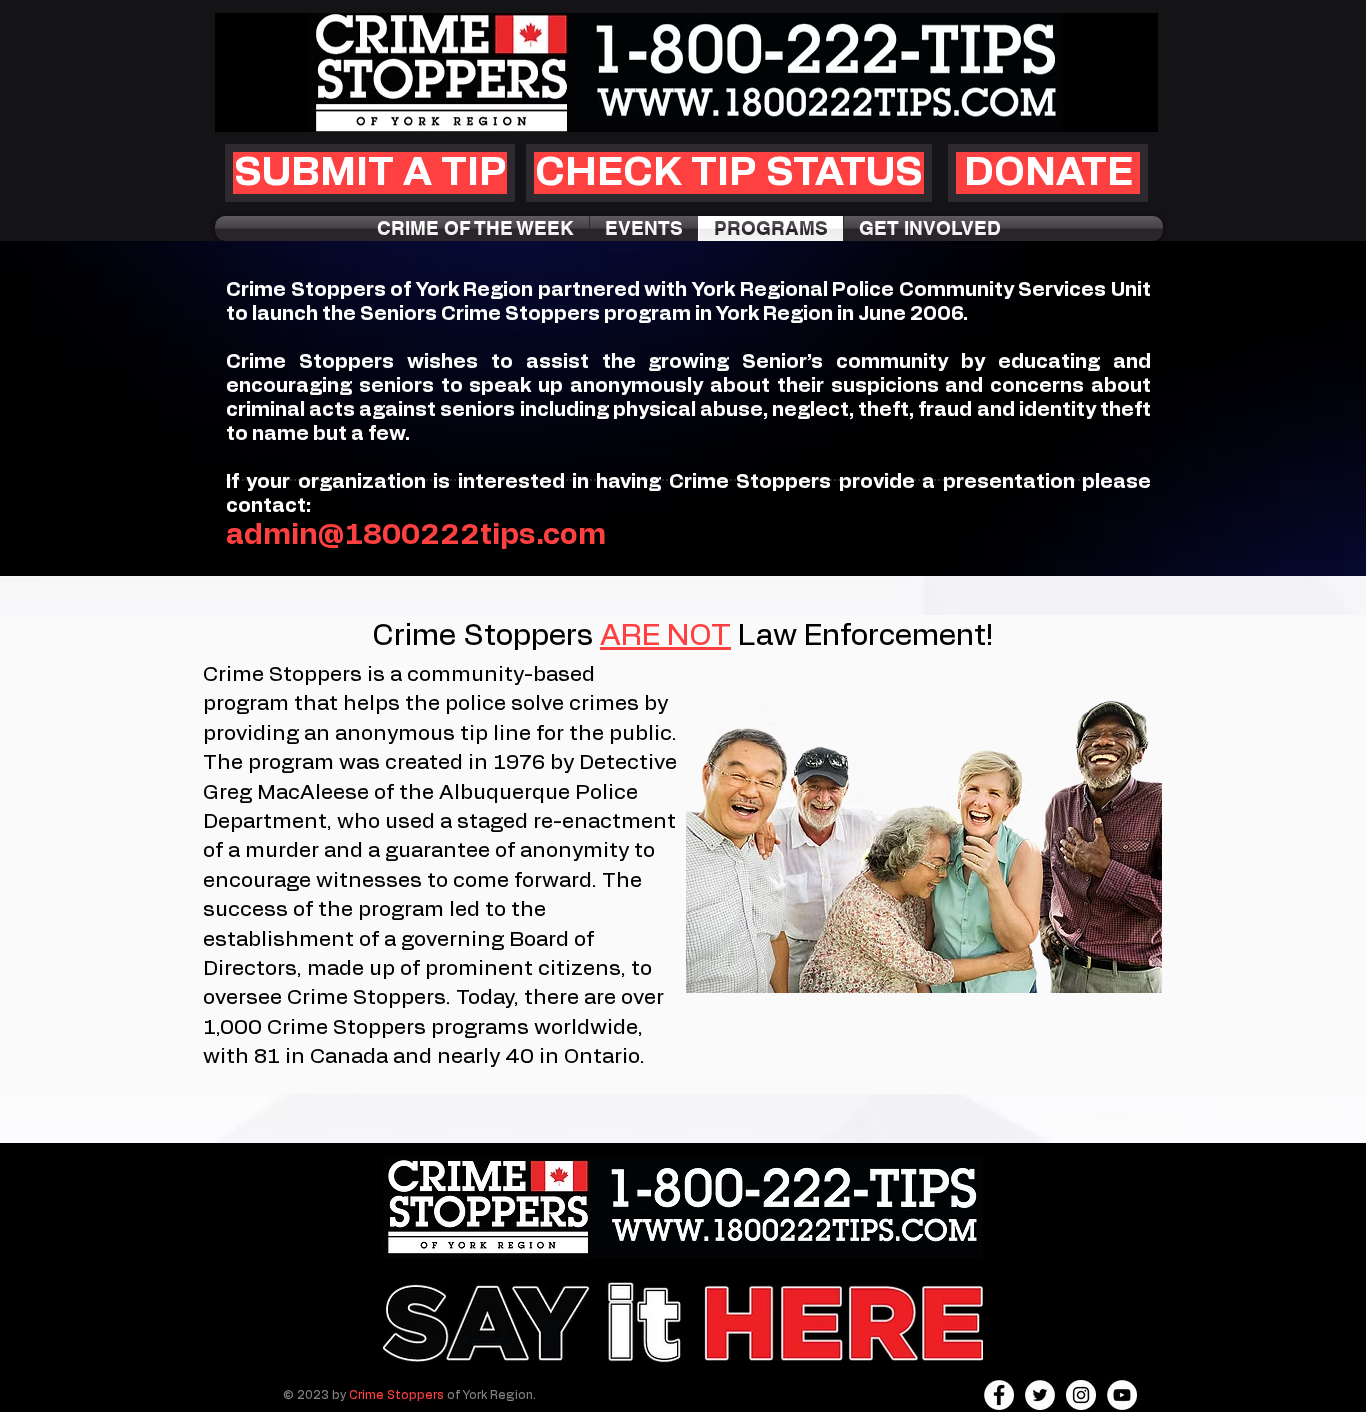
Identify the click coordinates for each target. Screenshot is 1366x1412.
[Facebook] (999, 1395)
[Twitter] (1040, 1395)
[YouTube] (1122, 1395)
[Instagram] (1081, 1395)
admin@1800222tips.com (416, 535)
